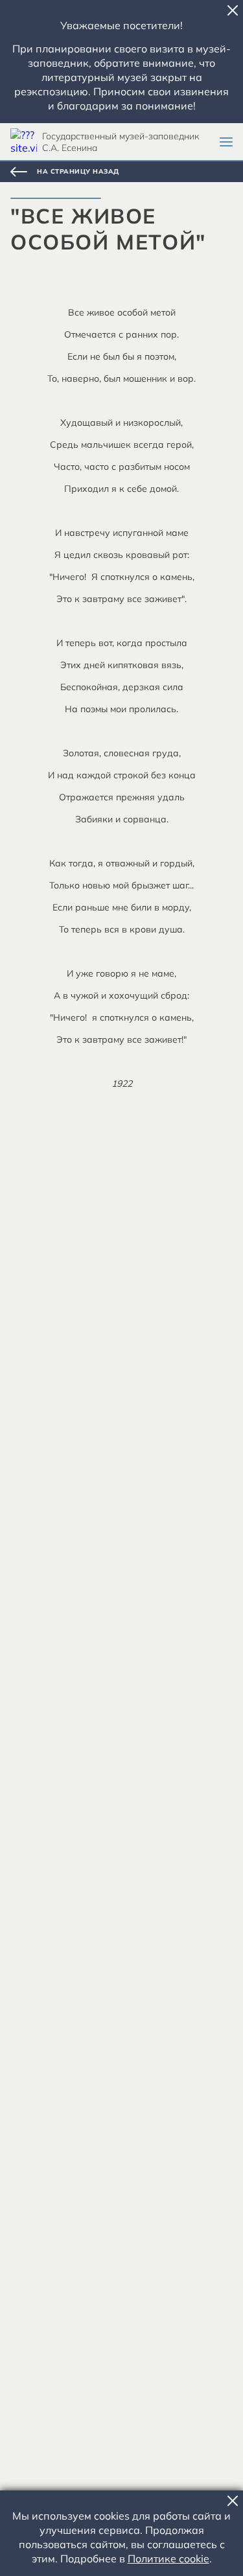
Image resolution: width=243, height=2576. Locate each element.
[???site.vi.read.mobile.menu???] (226, 142)
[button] (233, 10)
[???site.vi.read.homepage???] (24, 142)
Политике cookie (168, 2559)
